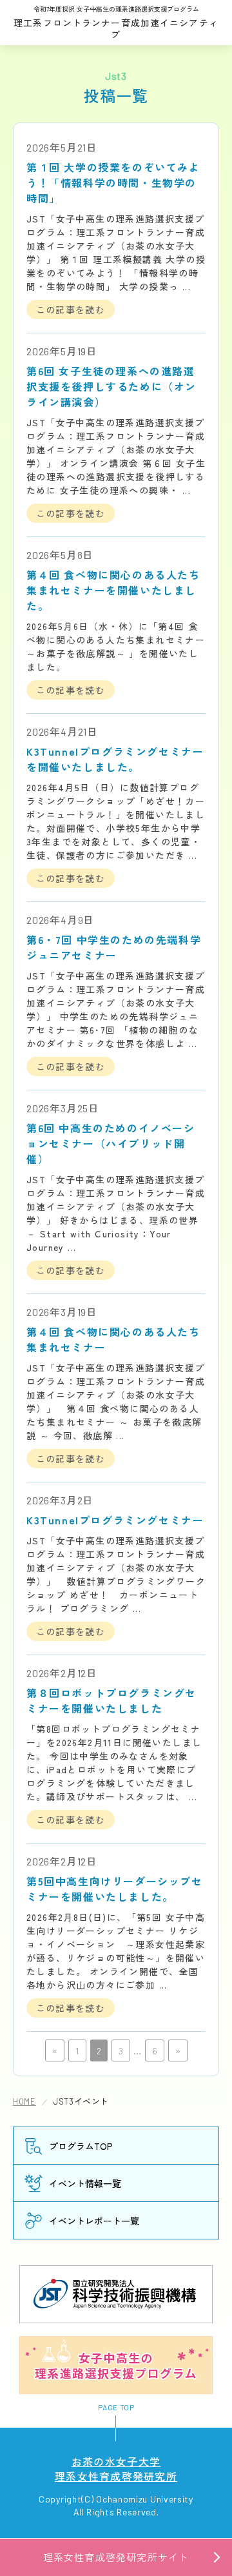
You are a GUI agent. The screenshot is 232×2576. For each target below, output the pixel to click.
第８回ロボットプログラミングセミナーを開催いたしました (111, 1700)
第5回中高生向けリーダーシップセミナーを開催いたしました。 (115, 1889)
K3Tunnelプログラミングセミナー (115, 1520)
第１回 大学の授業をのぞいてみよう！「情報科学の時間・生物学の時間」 (113, 182)
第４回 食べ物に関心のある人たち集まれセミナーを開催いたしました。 (113, 590)
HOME (24, 2101)
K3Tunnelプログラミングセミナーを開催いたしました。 (115, 759)
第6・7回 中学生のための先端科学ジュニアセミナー (114, 947)
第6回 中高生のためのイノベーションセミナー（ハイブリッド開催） (111, 1143)
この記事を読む (71, 310)
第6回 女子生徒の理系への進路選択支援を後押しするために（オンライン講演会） (111, 386)
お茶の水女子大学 (116, 2468)
